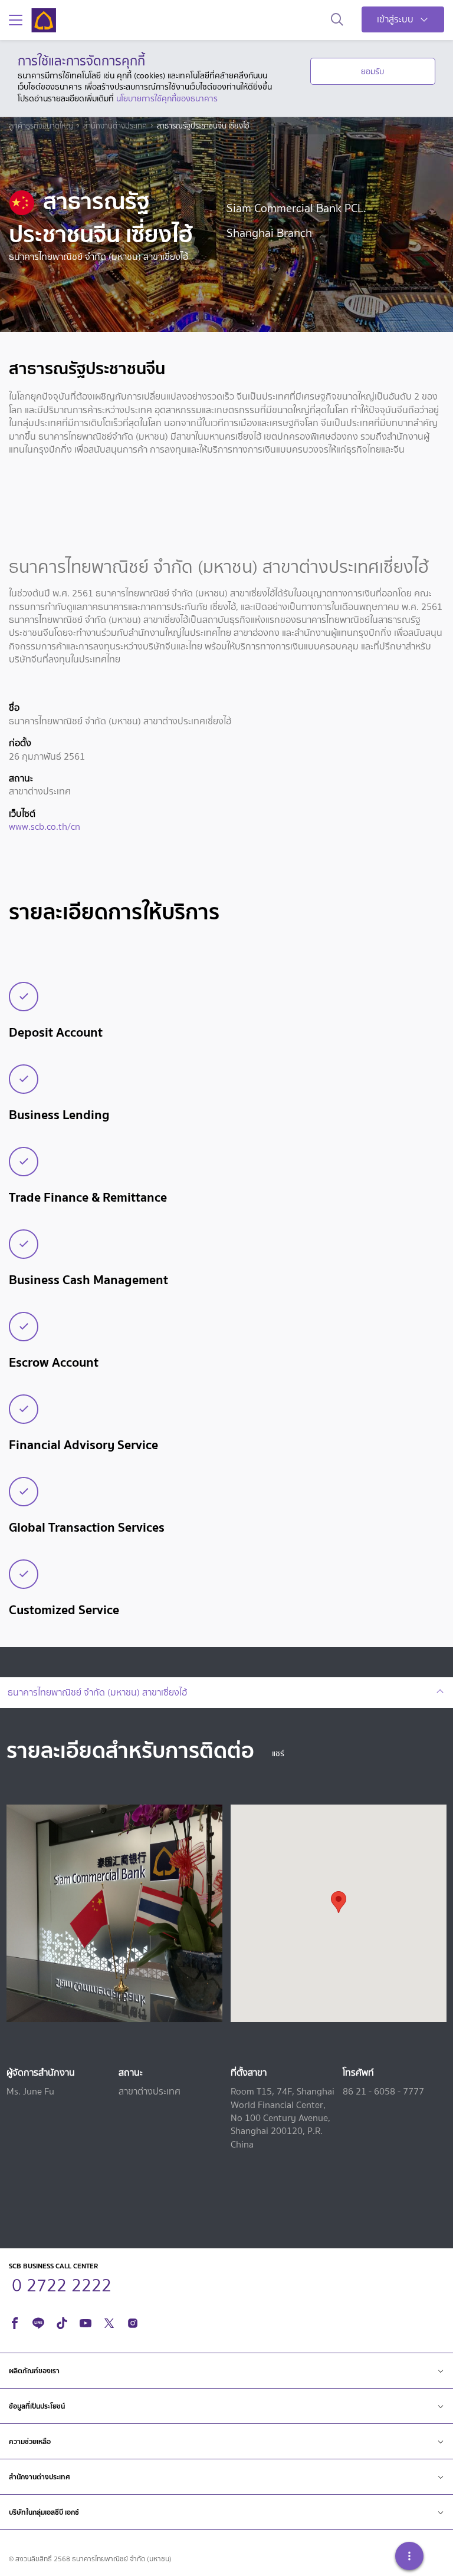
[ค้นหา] (337, 20)
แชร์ (278, 1754)
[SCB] (44, 20)
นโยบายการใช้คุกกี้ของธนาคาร (167, 98)
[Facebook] (15, 2321)
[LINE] (38, 2321)
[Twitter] (109, 2321)
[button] (339, 1902)
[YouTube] (86, 2321)
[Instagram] (133, 2321)
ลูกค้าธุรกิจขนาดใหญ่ (41, 126)
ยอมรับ (372, 71)
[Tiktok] (62, 2321)
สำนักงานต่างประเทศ (115, 126)
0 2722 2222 (62, 2284)
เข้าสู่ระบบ (395, 19)
